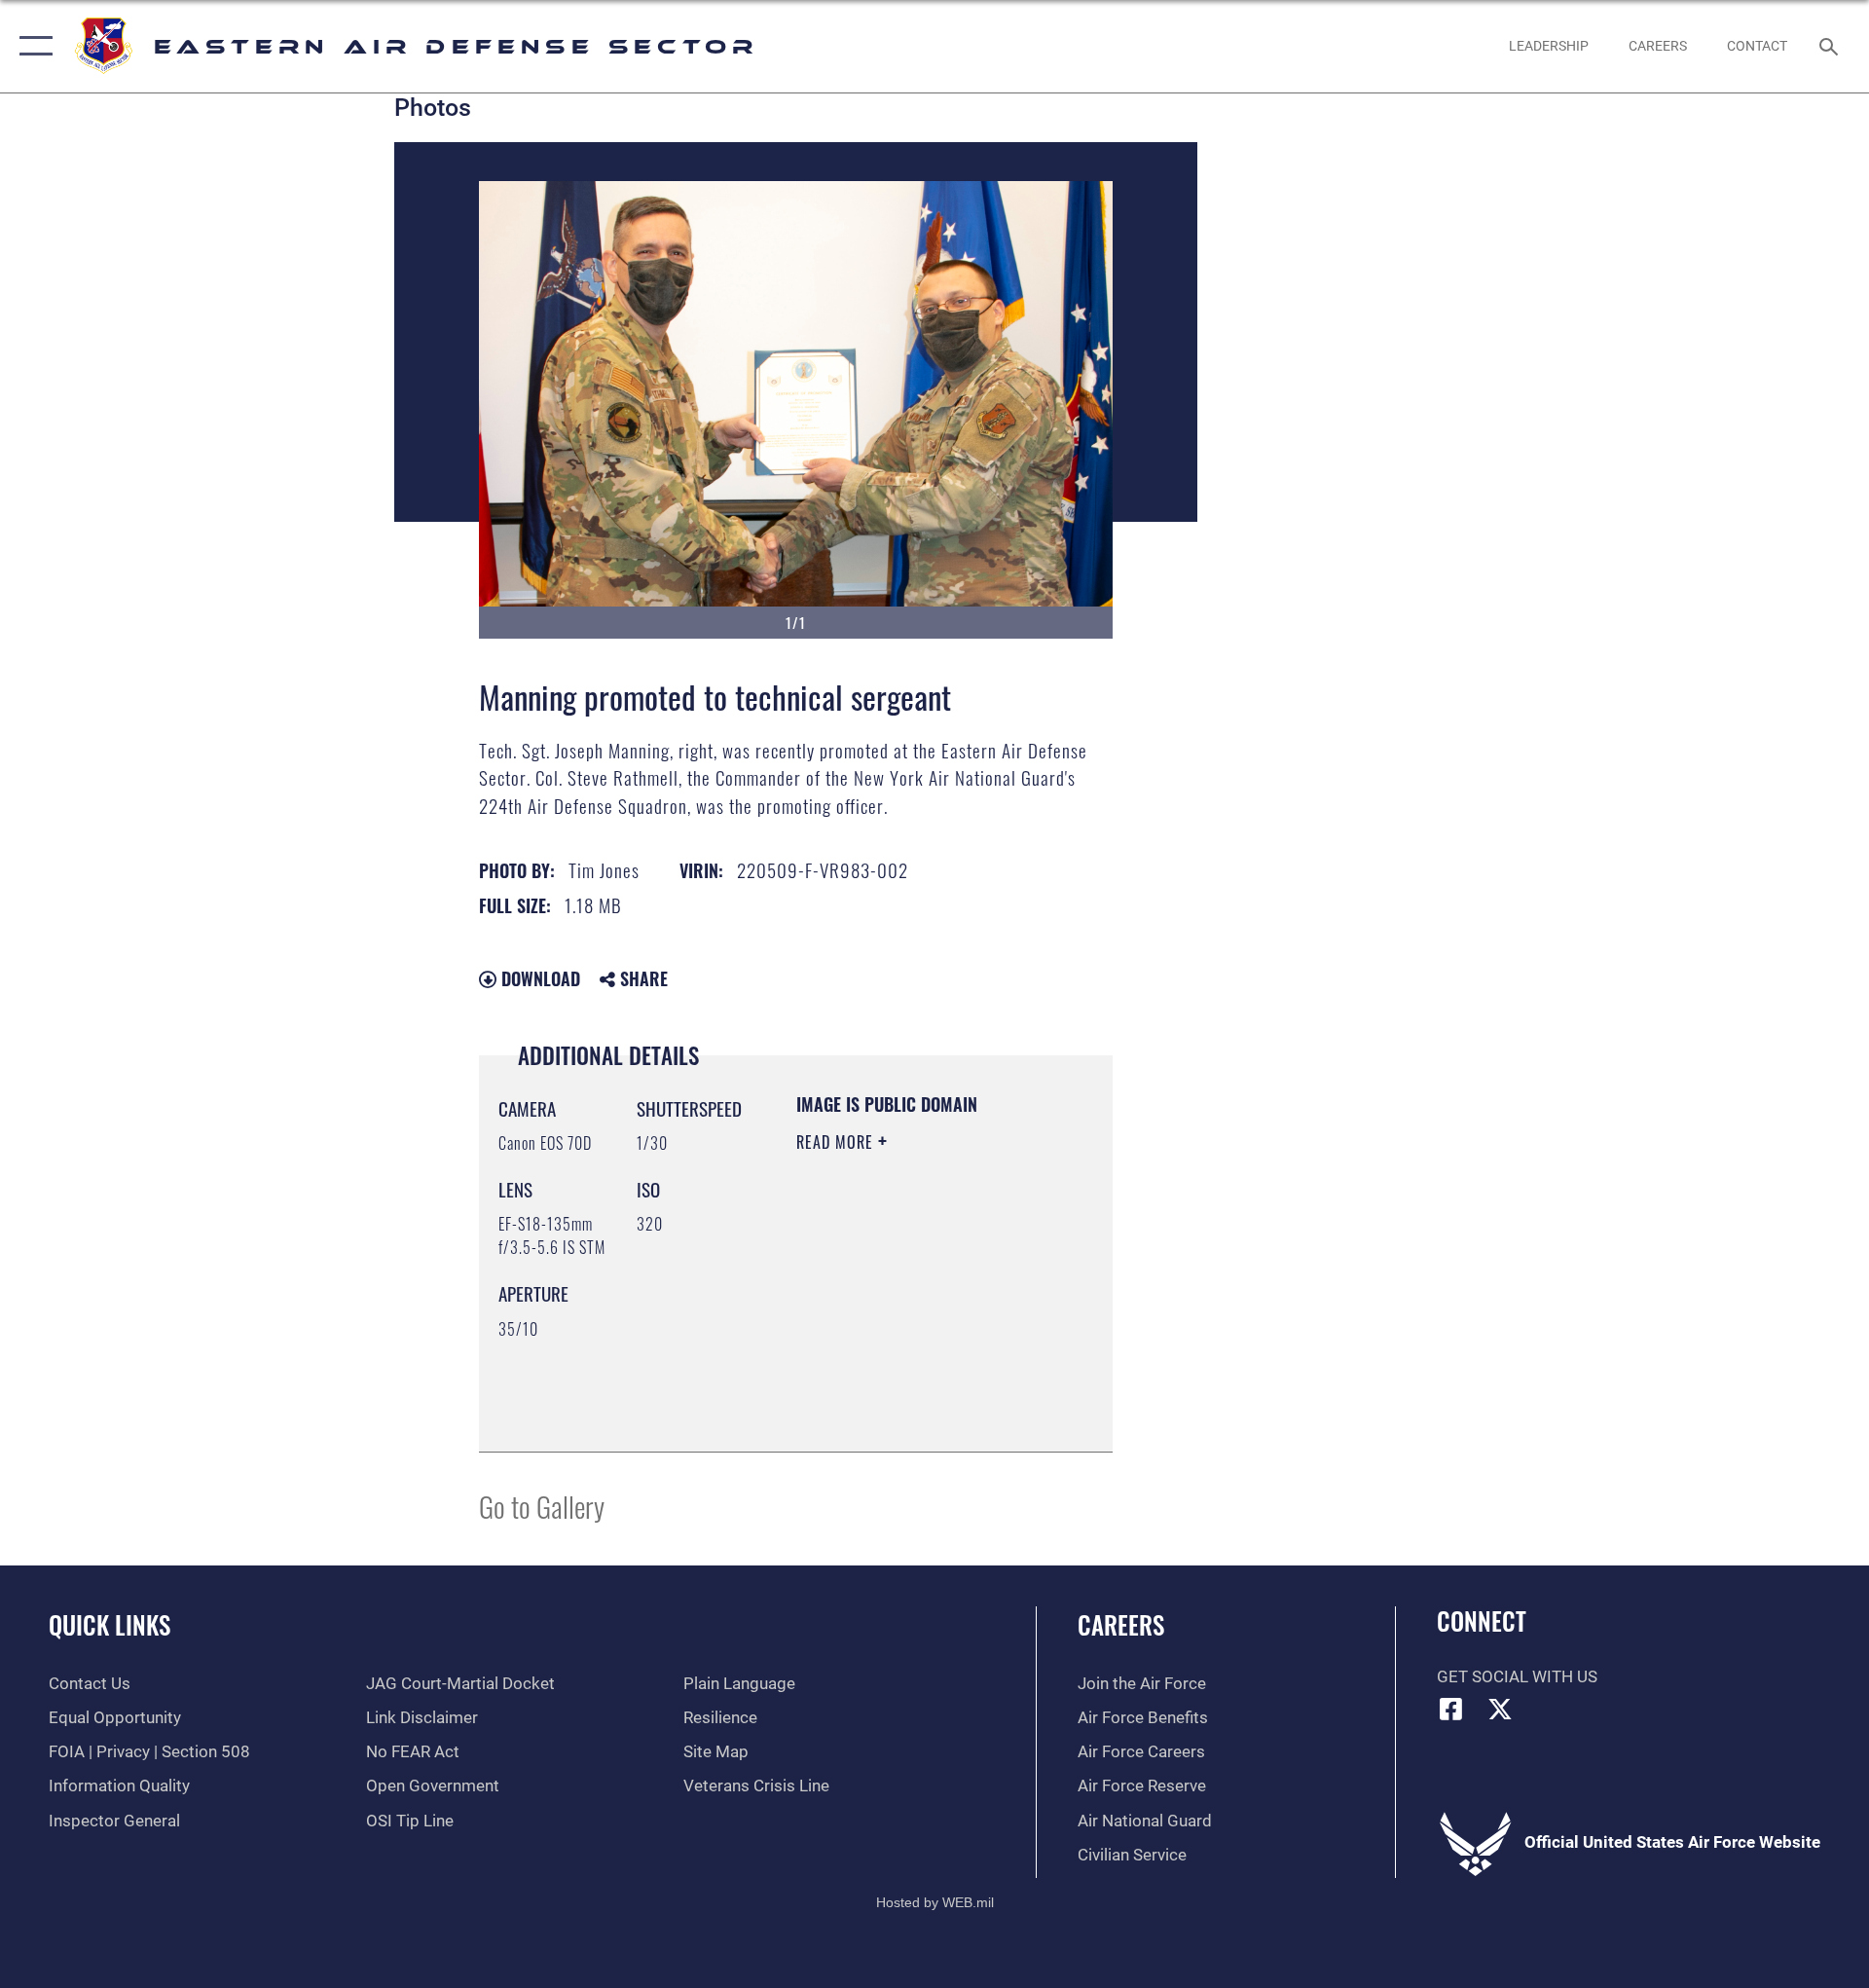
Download (538, 978)
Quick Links (110, 1624)
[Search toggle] (1831, 46)
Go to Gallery (542, 1506)
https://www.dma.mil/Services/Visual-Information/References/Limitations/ (915, 1388)
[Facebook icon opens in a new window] (1451, 1709)
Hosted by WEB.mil (935, 1902)
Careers (1121, 1624)
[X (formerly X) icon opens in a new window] (1500, 1709)
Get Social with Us (1517, 1677)
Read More (837, 1142)
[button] (32, 46)
